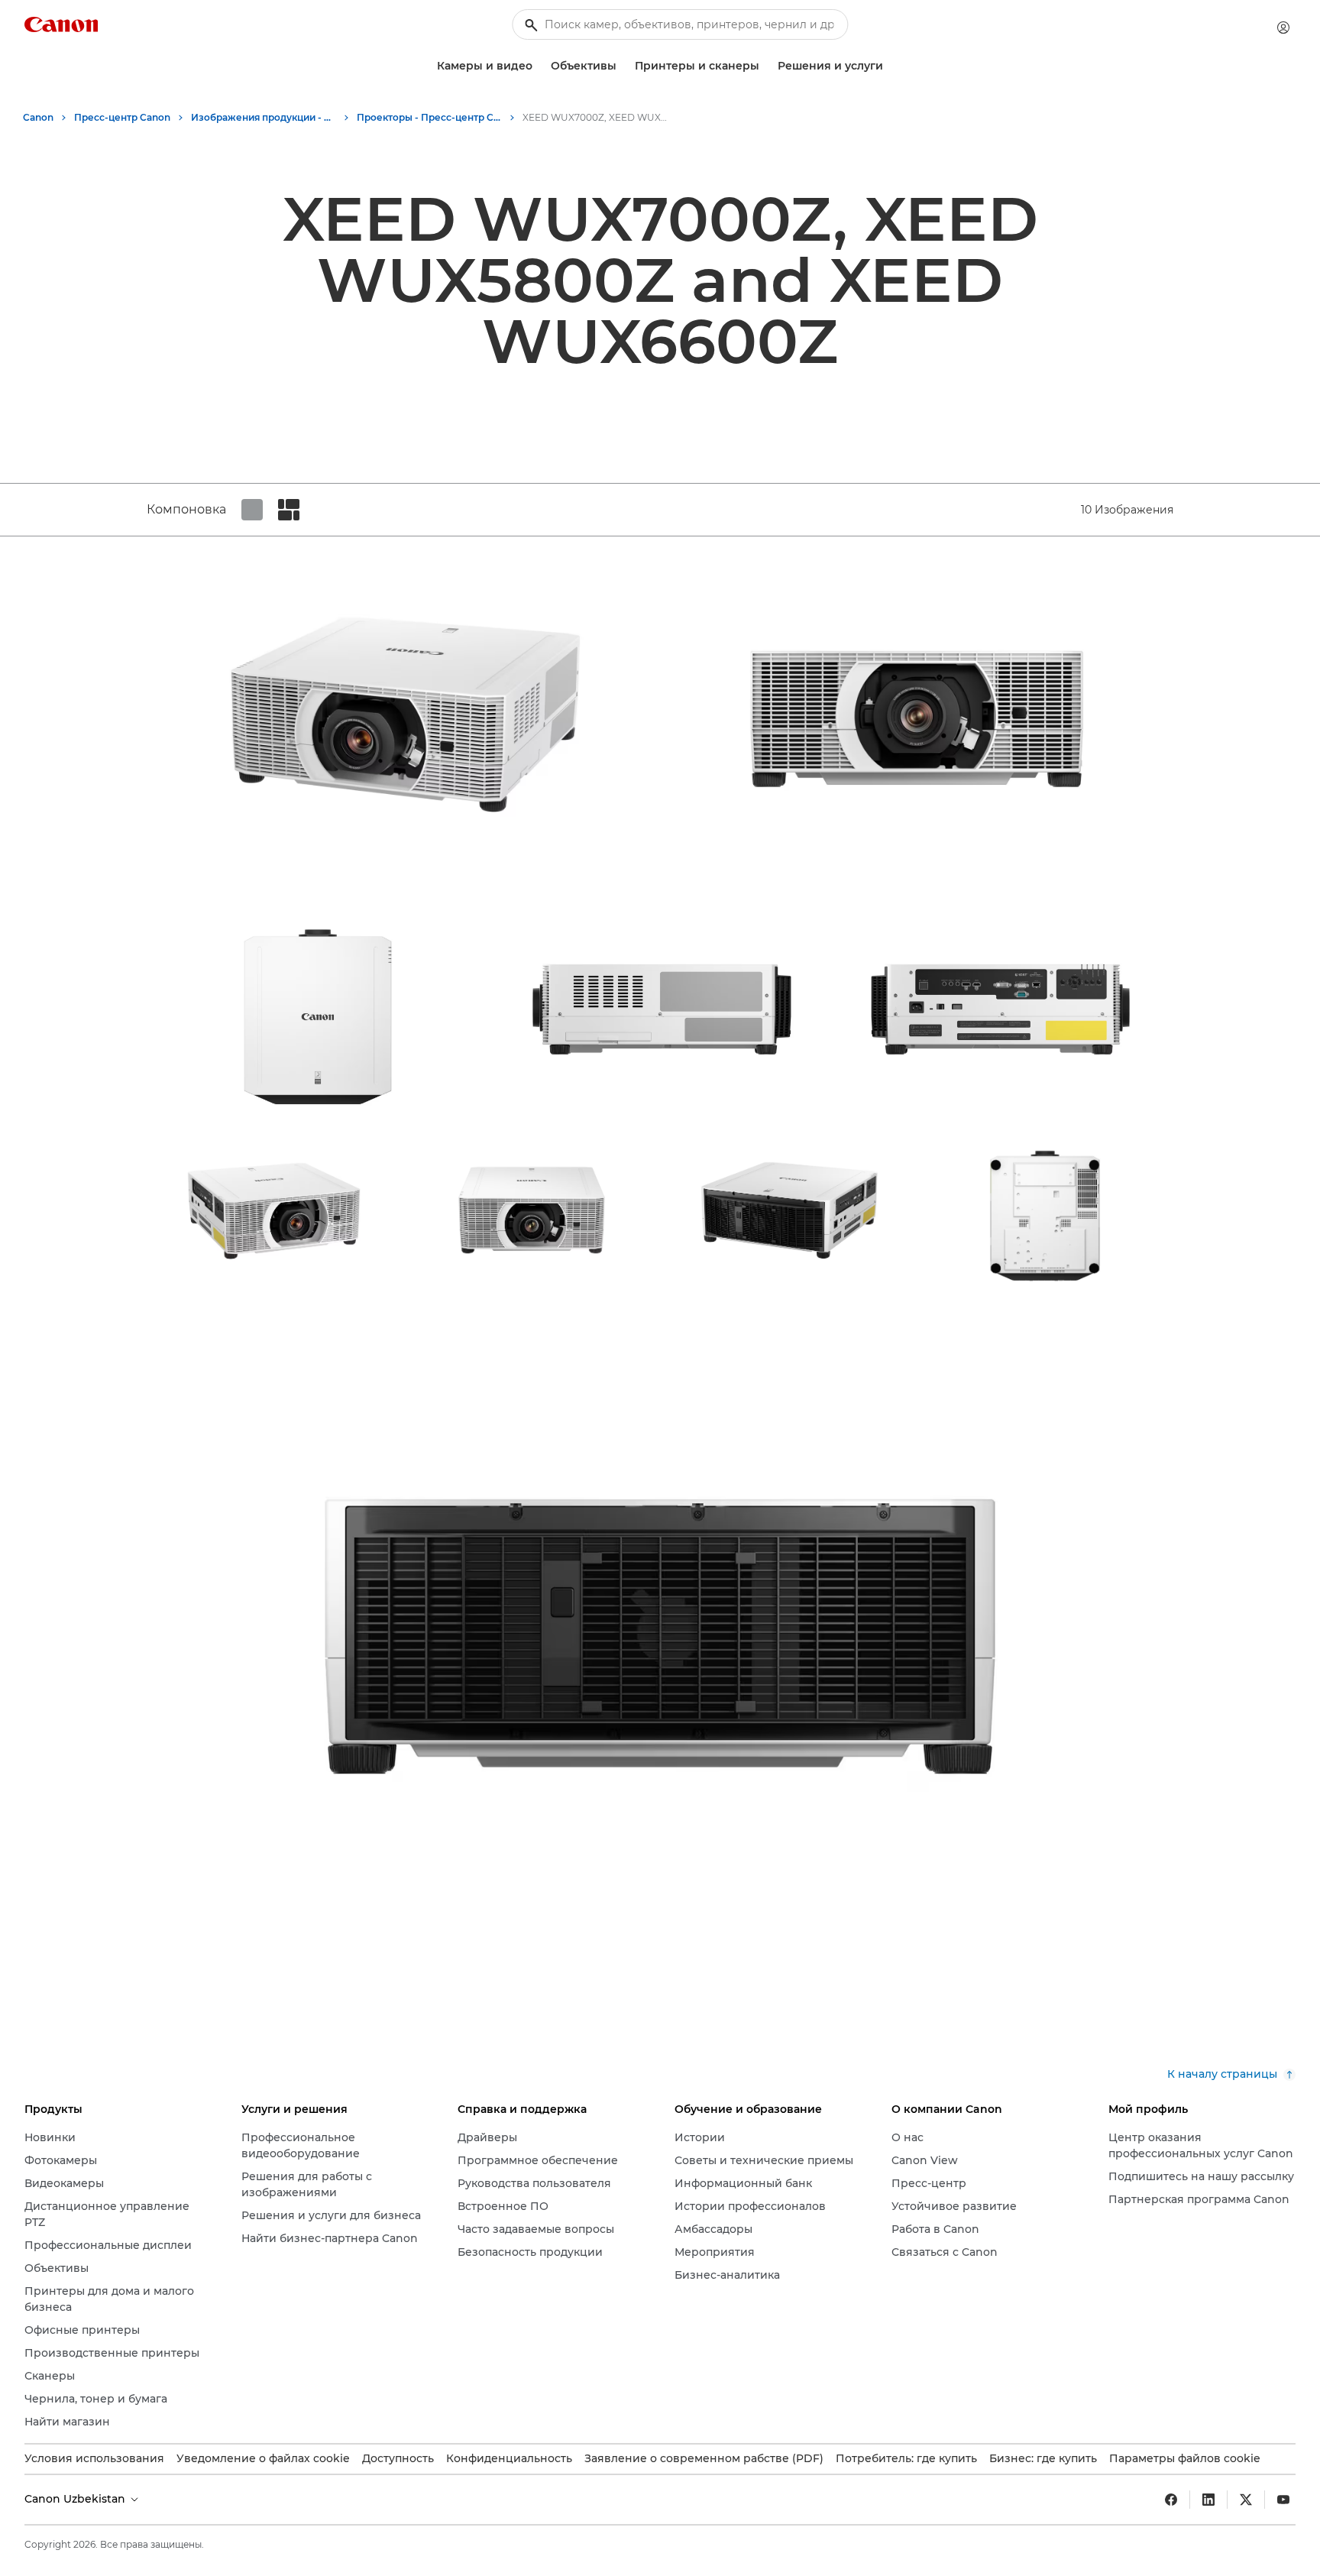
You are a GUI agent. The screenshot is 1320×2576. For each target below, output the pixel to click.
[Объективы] (623, 66)
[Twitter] (1246, 2500)
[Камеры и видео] (539, 66)
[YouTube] (1283, 2500)
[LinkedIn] (1208, 2500)
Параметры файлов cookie (1185, 2458)
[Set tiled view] (252, 510)
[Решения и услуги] (889, 66)
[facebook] (1171, 2500)
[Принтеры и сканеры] (765, 66)
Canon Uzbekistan (76, 2499)
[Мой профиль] (1283, 28)
